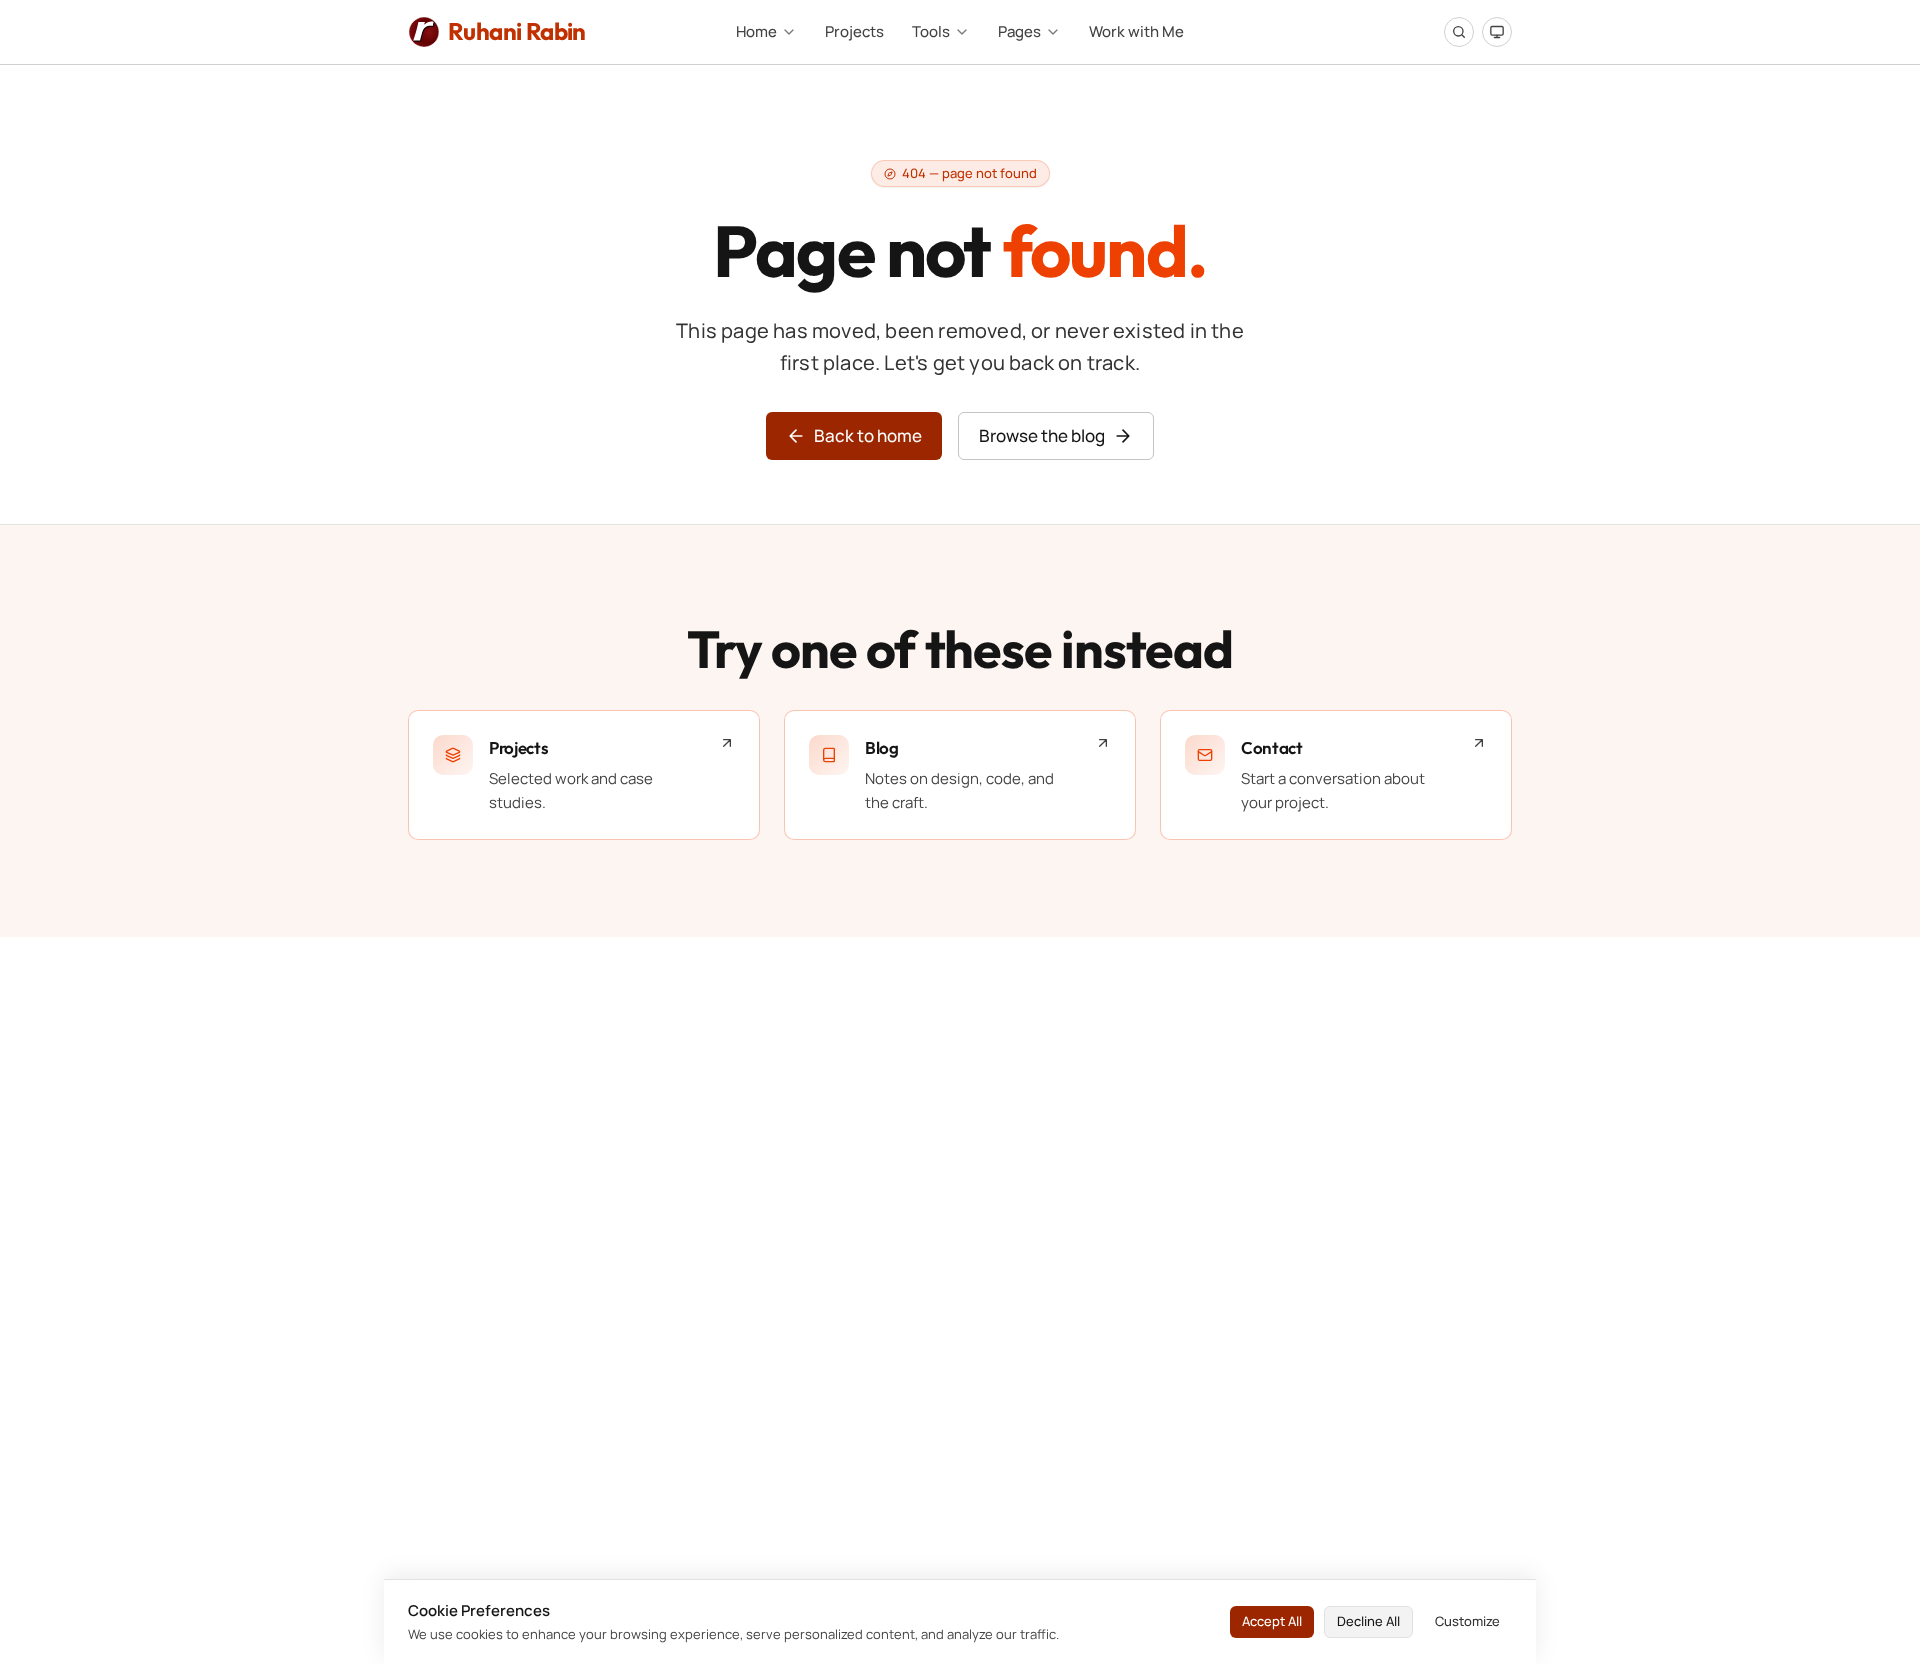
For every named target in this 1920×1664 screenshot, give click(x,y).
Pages (1019, 31)
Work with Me (1136, 31)
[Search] (1459, 32)
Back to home (868, 435)
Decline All (1368, 1621)
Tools (931, 31)
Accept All (1272, 1621)
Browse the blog (1042, 435)
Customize (1467, 1621)
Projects (854, 31)
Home (756, 31)
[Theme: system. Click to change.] (1497, 32)
